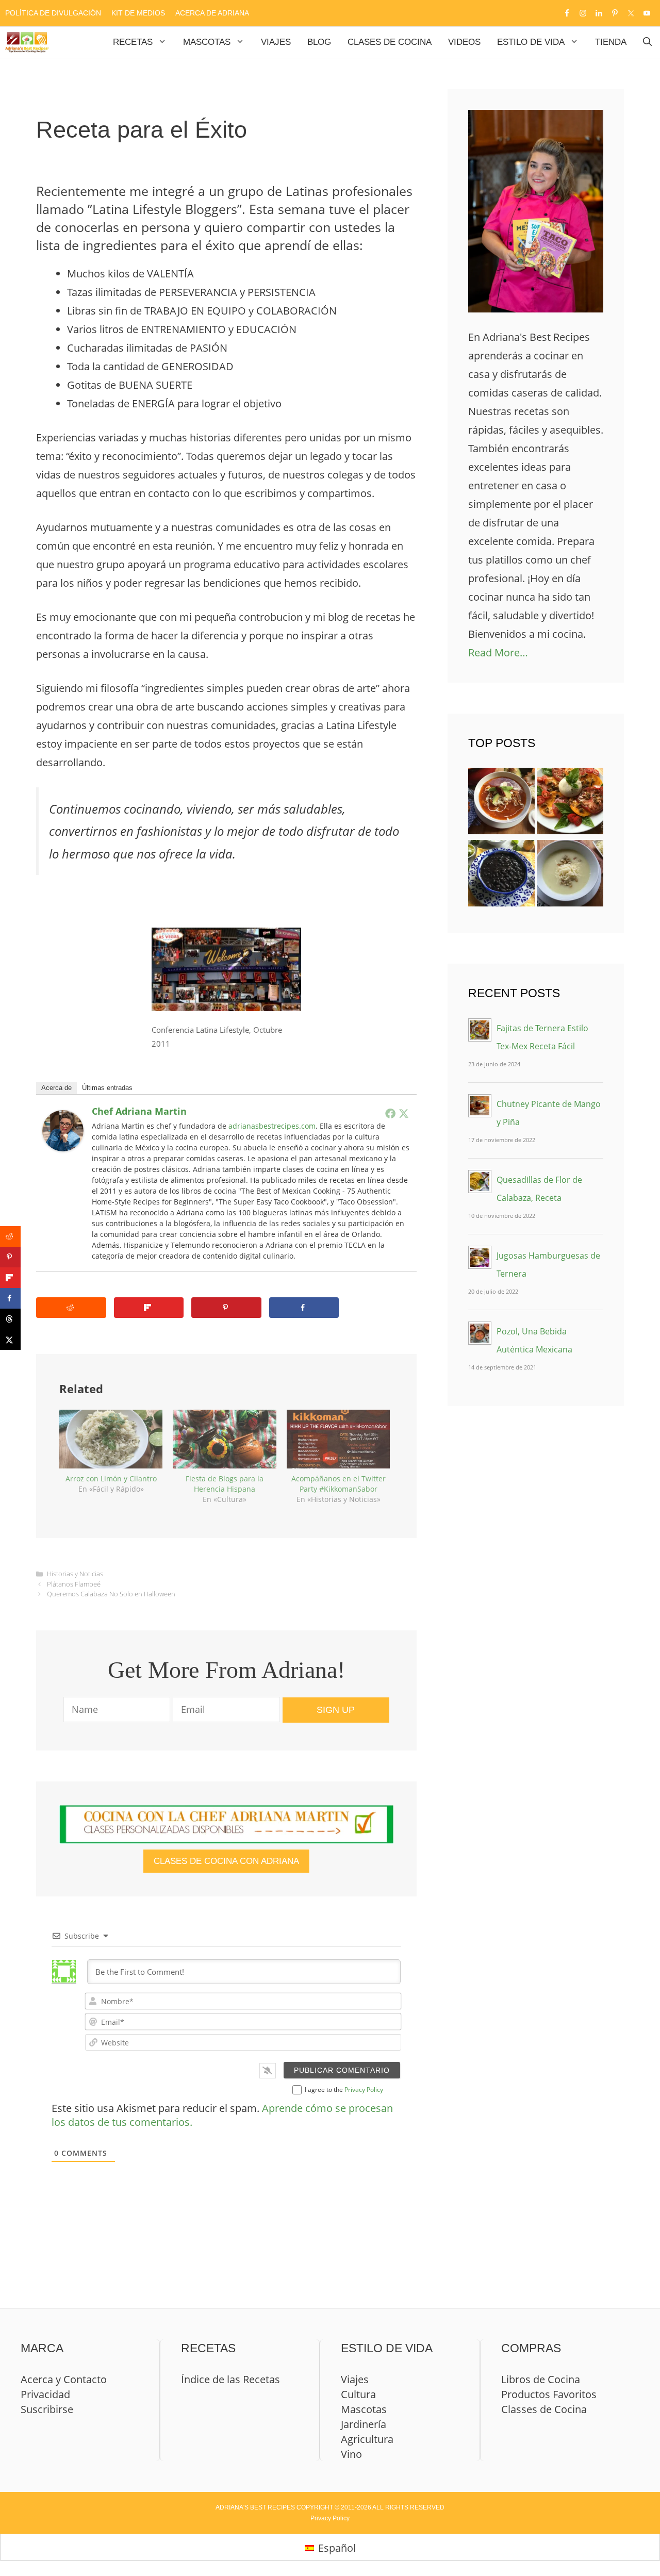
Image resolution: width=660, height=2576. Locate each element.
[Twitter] (404, 1113)
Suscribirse (47, 2409)
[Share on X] (10, 1340)
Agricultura (367, 2439)
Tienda (611, 42)
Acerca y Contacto (64, 2379)
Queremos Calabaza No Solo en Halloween (111, 1594)
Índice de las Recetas (230, 2379)
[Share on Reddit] (71, 1308)
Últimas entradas (107, 1088)
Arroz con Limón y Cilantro (111, 1479)
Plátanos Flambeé (74, 1584)
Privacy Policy (364, 2090)
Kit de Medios (138, 13)
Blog (319, 42)
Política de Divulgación (53, 13)
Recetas (133, 42)
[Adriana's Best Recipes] (27, 42)
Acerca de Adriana (212, 13)
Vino (351, 2454)
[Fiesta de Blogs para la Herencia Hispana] (224, 1439)
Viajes (276, 42)
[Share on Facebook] (304, 1308)
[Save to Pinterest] (226, 1308)
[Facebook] (390, 1113)
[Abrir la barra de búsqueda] (647, 42)
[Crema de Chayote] (570, 876)
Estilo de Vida (531, 42)
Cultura (358, 2394)
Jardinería (364, 2424)
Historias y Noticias (75, 1574)
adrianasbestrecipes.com (272, 1126)
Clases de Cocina (390, 42)
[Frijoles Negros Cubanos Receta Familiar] (501, 876)
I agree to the (344, 2090)
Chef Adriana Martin (139, 1111)
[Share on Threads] (10, 1319)
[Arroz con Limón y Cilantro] (111, 1439)
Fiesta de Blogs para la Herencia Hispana (225, 1484)
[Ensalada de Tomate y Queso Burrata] (570, 804)
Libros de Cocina (541, 2379)
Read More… (498, 653)
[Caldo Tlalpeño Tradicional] (501, 804)
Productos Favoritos (549, 2394)
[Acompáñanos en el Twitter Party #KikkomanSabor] (338, 1439)
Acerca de (56, 1088)
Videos (464, 42)
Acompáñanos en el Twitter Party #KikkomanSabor (339, 1484)
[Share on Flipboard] (149, 1308)
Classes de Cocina (544, 2409)
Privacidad (45, 2394)
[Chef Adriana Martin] (63, 1147)
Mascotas (207, 42)
